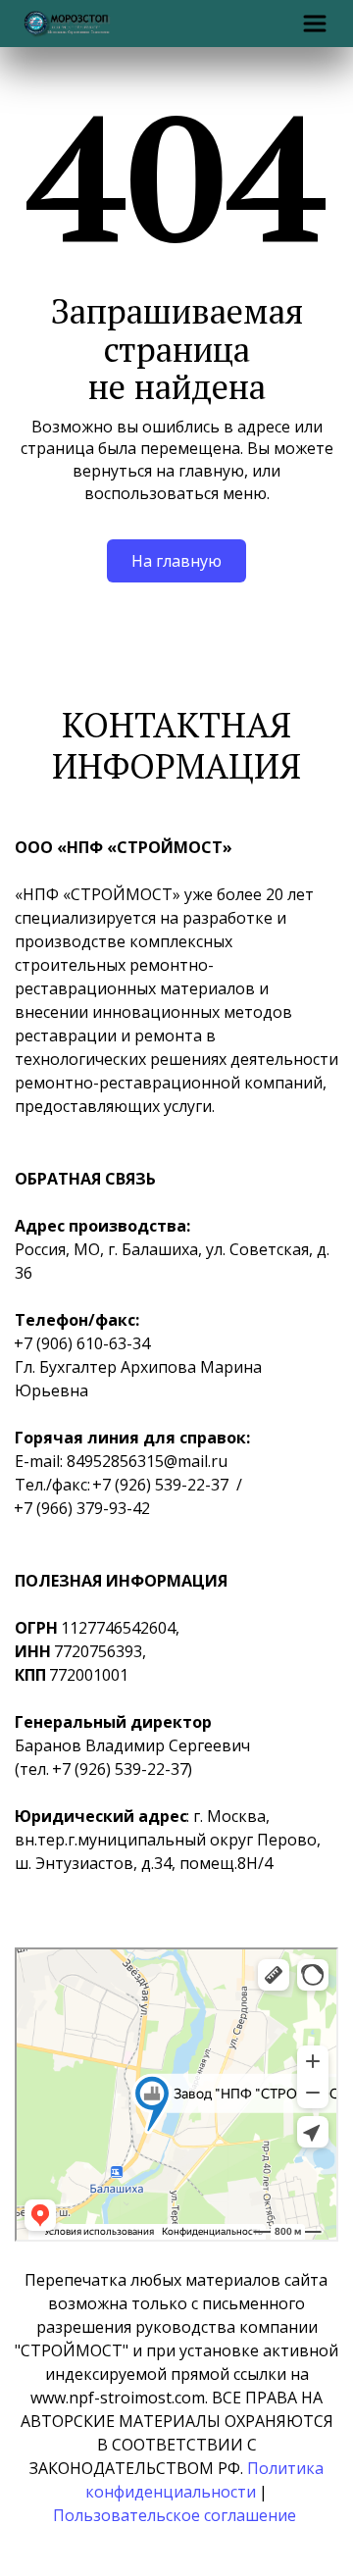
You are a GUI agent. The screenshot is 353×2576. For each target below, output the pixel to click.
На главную (176, 561)
